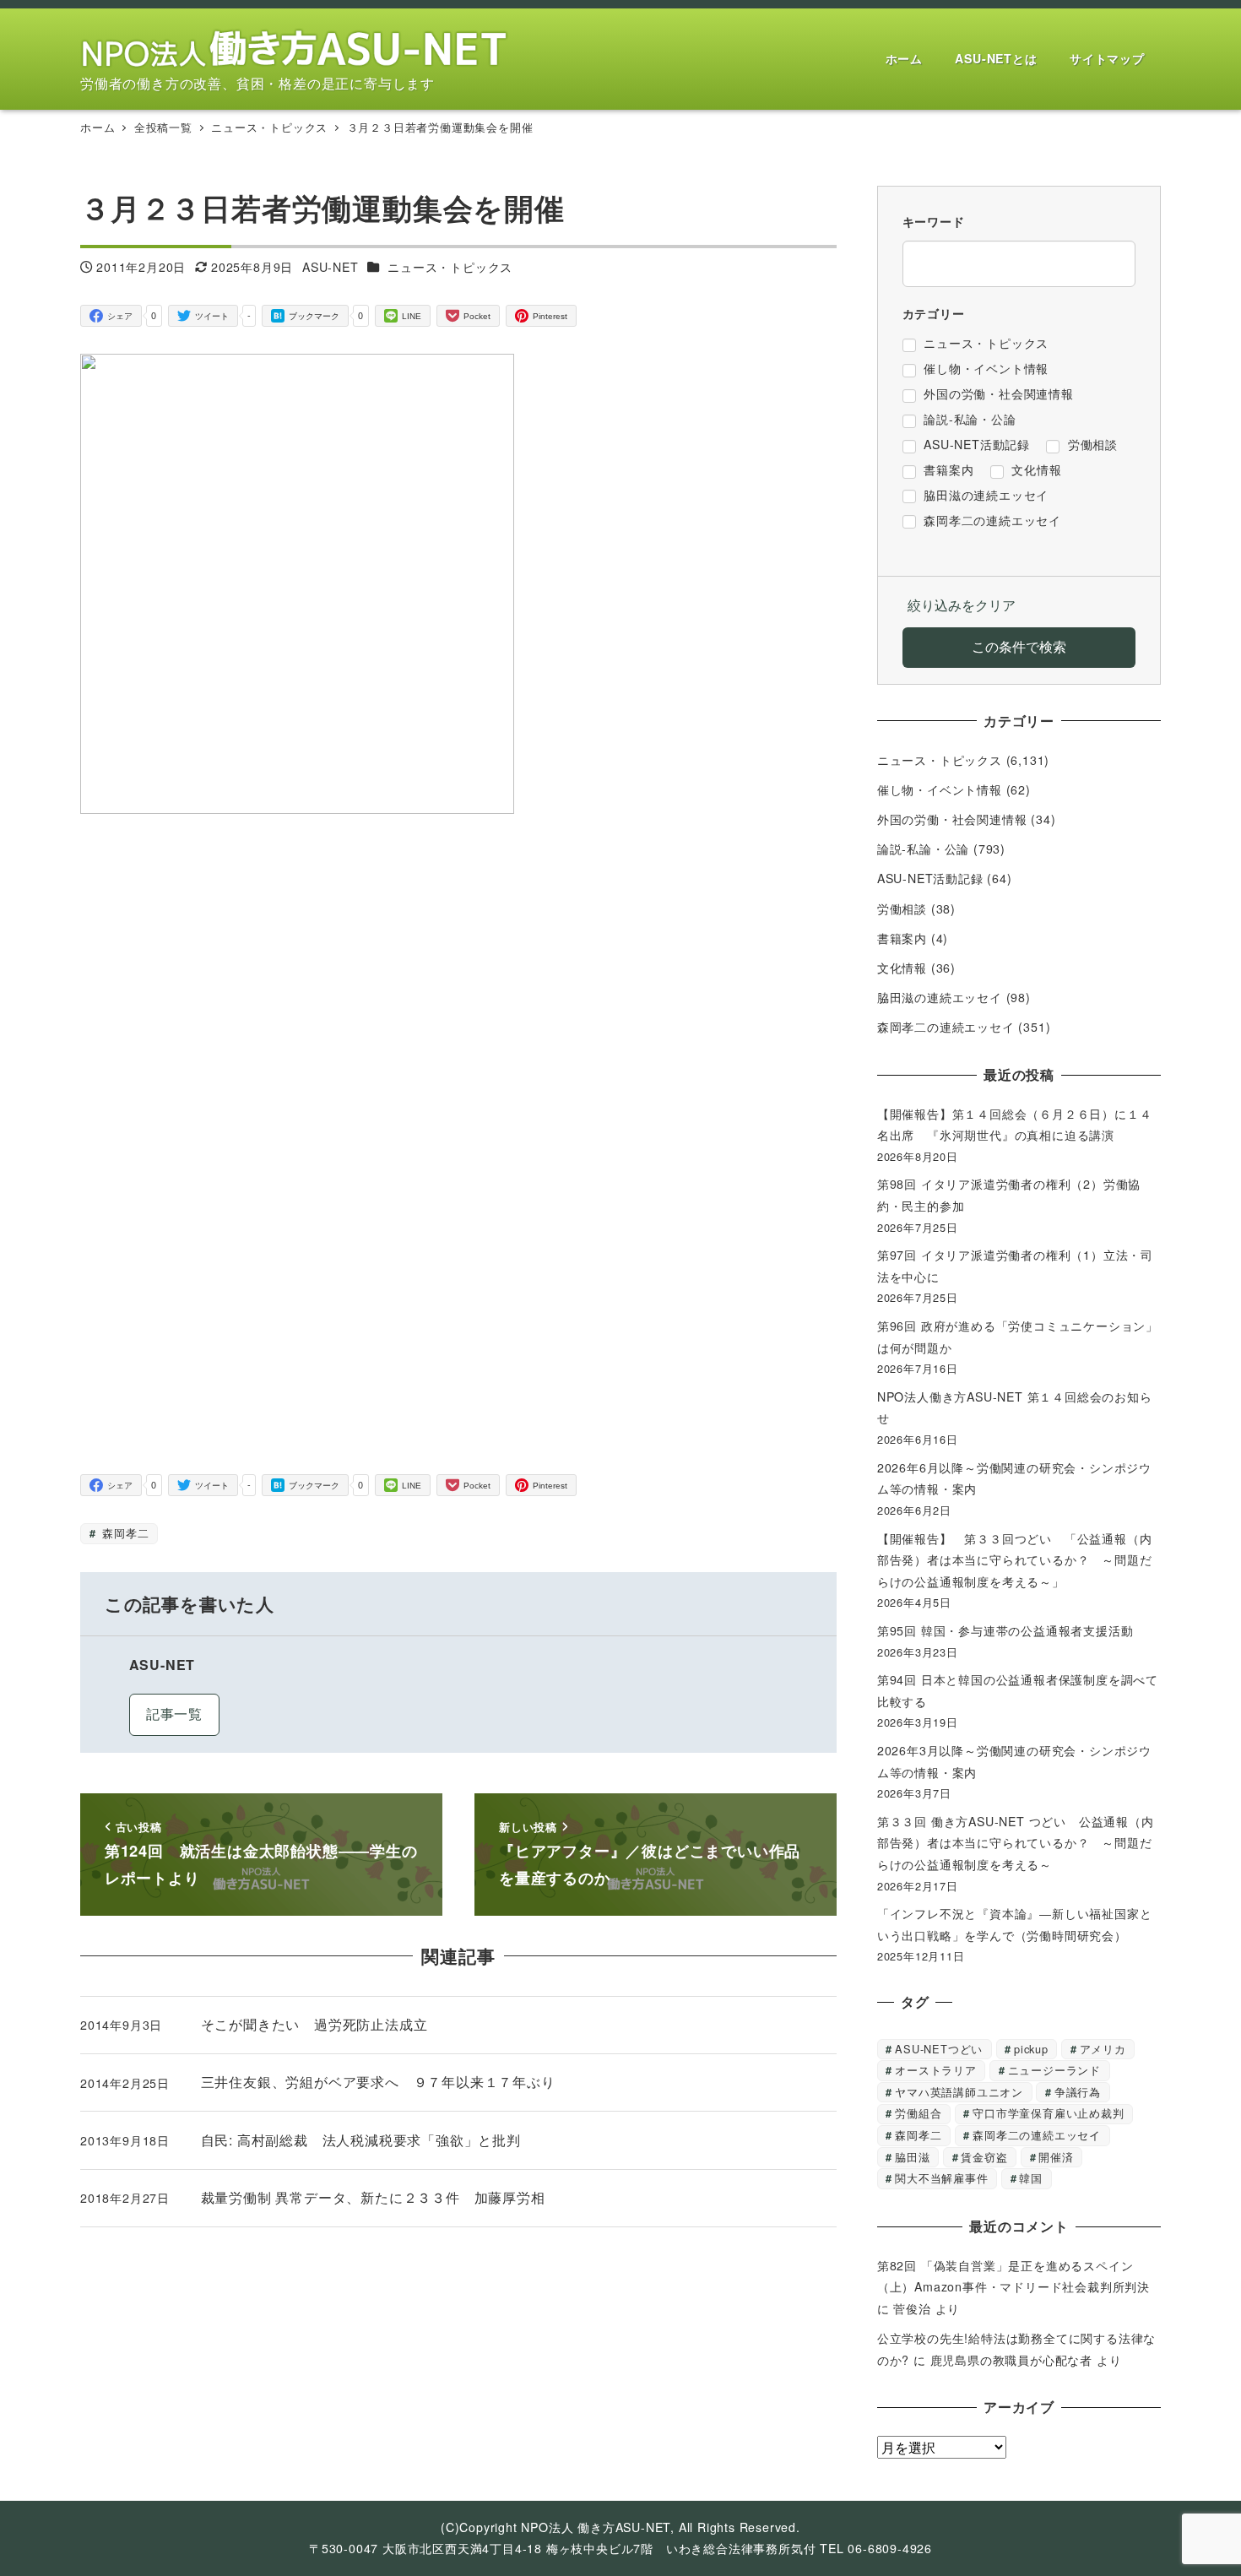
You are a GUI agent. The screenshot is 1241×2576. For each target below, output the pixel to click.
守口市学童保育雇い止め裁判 (1048, 2113)
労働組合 (918, 2113)
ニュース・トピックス (450, 267)
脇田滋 (912, 2157)
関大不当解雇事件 (941, 2178)
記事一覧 (174, 1714)
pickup (1031, 2049)
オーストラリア (936, 2070)
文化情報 (902, 968)
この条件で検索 (1019, 646)
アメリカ (1103, 2049)
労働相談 (902, 908)
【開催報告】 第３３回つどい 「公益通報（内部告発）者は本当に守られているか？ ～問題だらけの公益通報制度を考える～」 (1015, 1560)
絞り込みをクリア (962, 605)
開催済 (1056, 2157)
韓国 (1031, 2178)
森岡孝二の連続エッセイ (946, 1027)
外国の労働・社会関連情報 (952, 819)
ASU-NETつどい (939, 2049)
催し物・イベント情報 (940, 789)
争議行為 (1078, 2092)
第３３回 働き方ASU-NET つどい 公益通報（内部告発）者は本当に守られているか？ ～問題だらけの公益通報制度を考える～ (1016, 1843)
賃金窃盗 (984, 2157)
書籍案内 (902, 938)
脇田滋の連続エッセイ (940, 997)
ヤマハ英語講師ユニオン (959, 2092)
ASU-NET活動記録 (930, 878)
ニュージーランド (1054, 2070)
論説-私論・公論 (923, 849)
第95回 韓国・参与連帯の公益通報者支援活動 (1005, 1630)
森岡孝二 (123, 1533)
